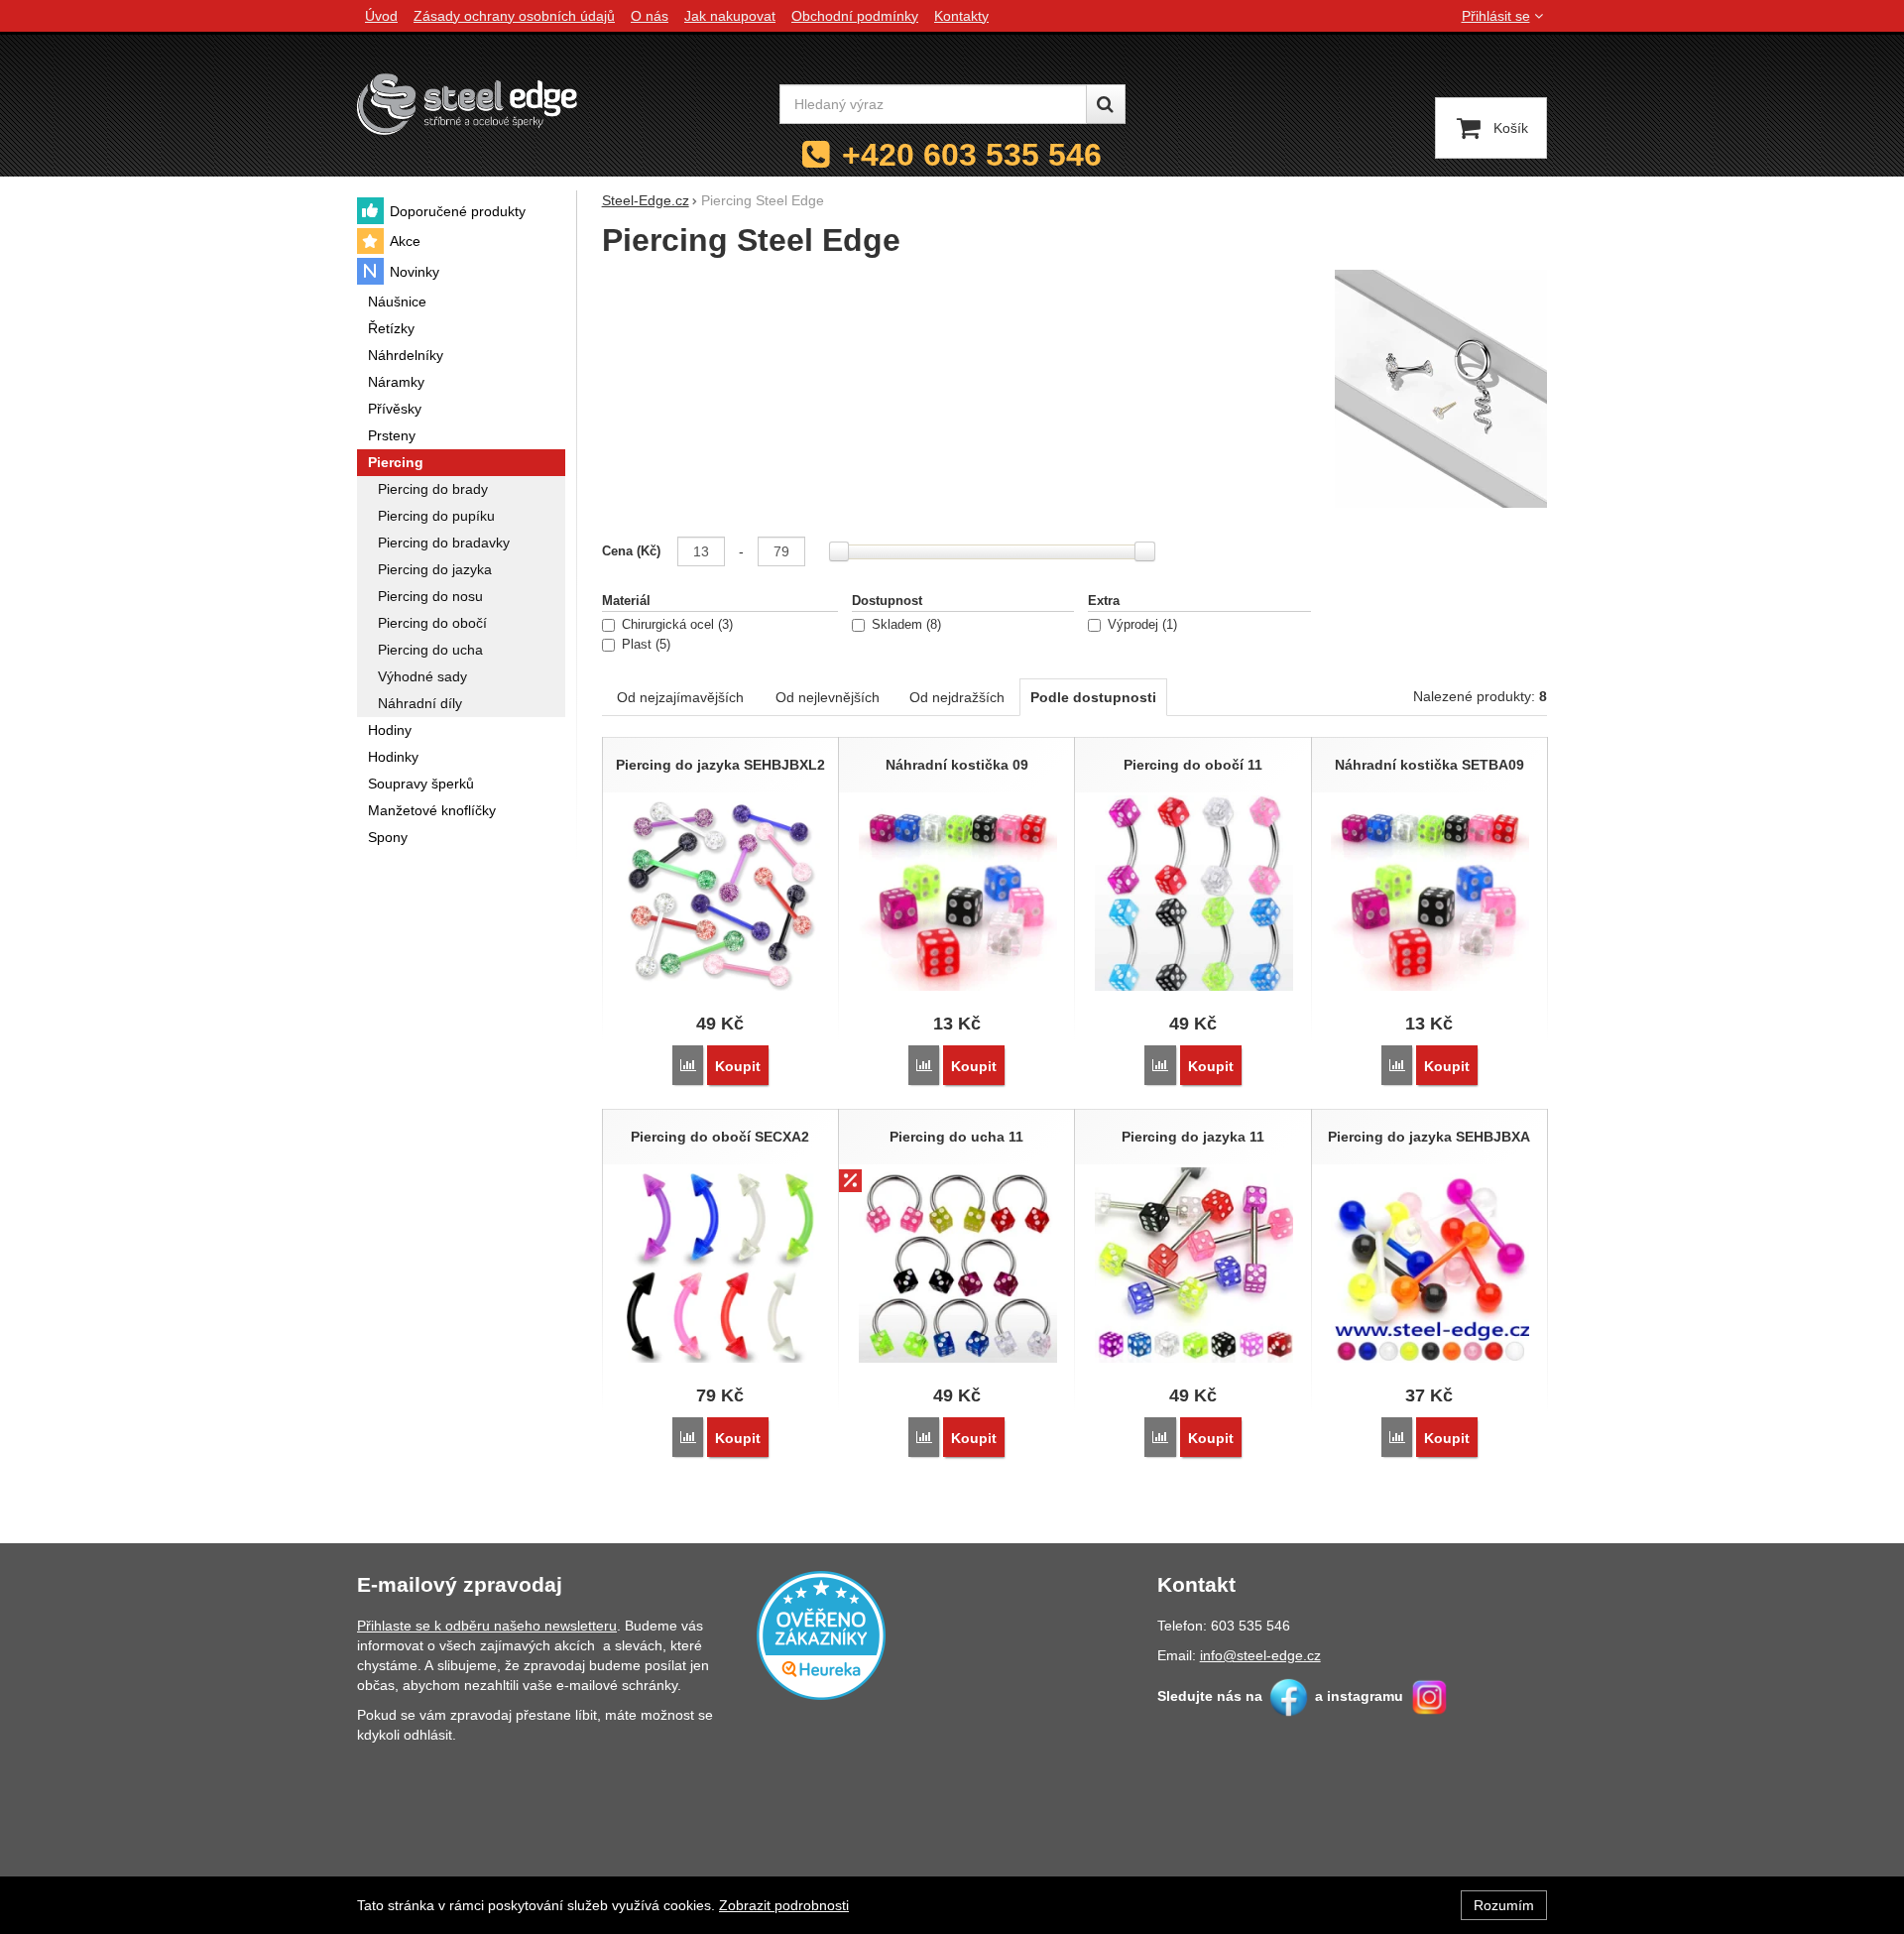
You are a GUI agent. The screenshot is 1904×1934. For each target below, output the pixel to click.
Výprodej (1140, 625)
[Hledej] (1106, 104)
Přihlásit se (1496, 16)
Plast (644, 645)
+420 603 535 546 (972, 155)
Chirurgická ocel (675, 625)
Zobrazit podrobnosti (784, 1905)
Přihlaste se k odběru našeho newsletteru (487, 1626)
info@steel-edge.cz (1260, 1655)
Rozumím (1504, 1905)
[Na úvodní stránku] (467, 104)
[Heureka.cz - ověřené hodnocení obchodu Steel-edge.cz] (821, 1633)
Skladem (904, 625)
